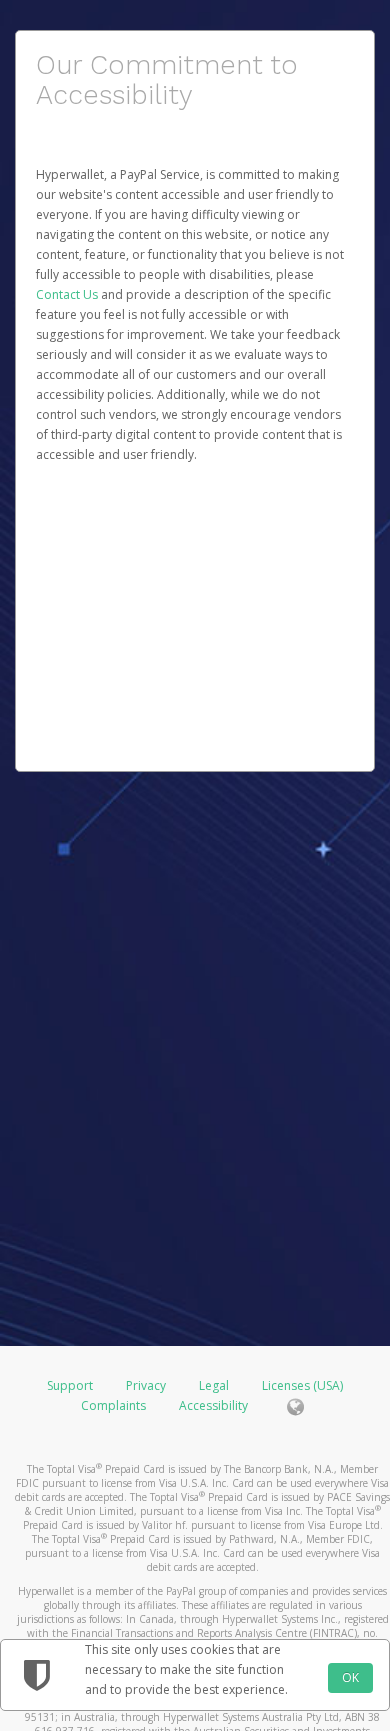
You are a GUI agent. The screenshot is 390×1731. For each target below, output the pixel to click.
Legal (214, 1385)
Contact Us (68, 294)
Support (70, 1385)
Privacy (146, 1385)
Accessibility (213, 1405)
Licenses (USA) (302, 1385)
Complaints (115, 1405)
